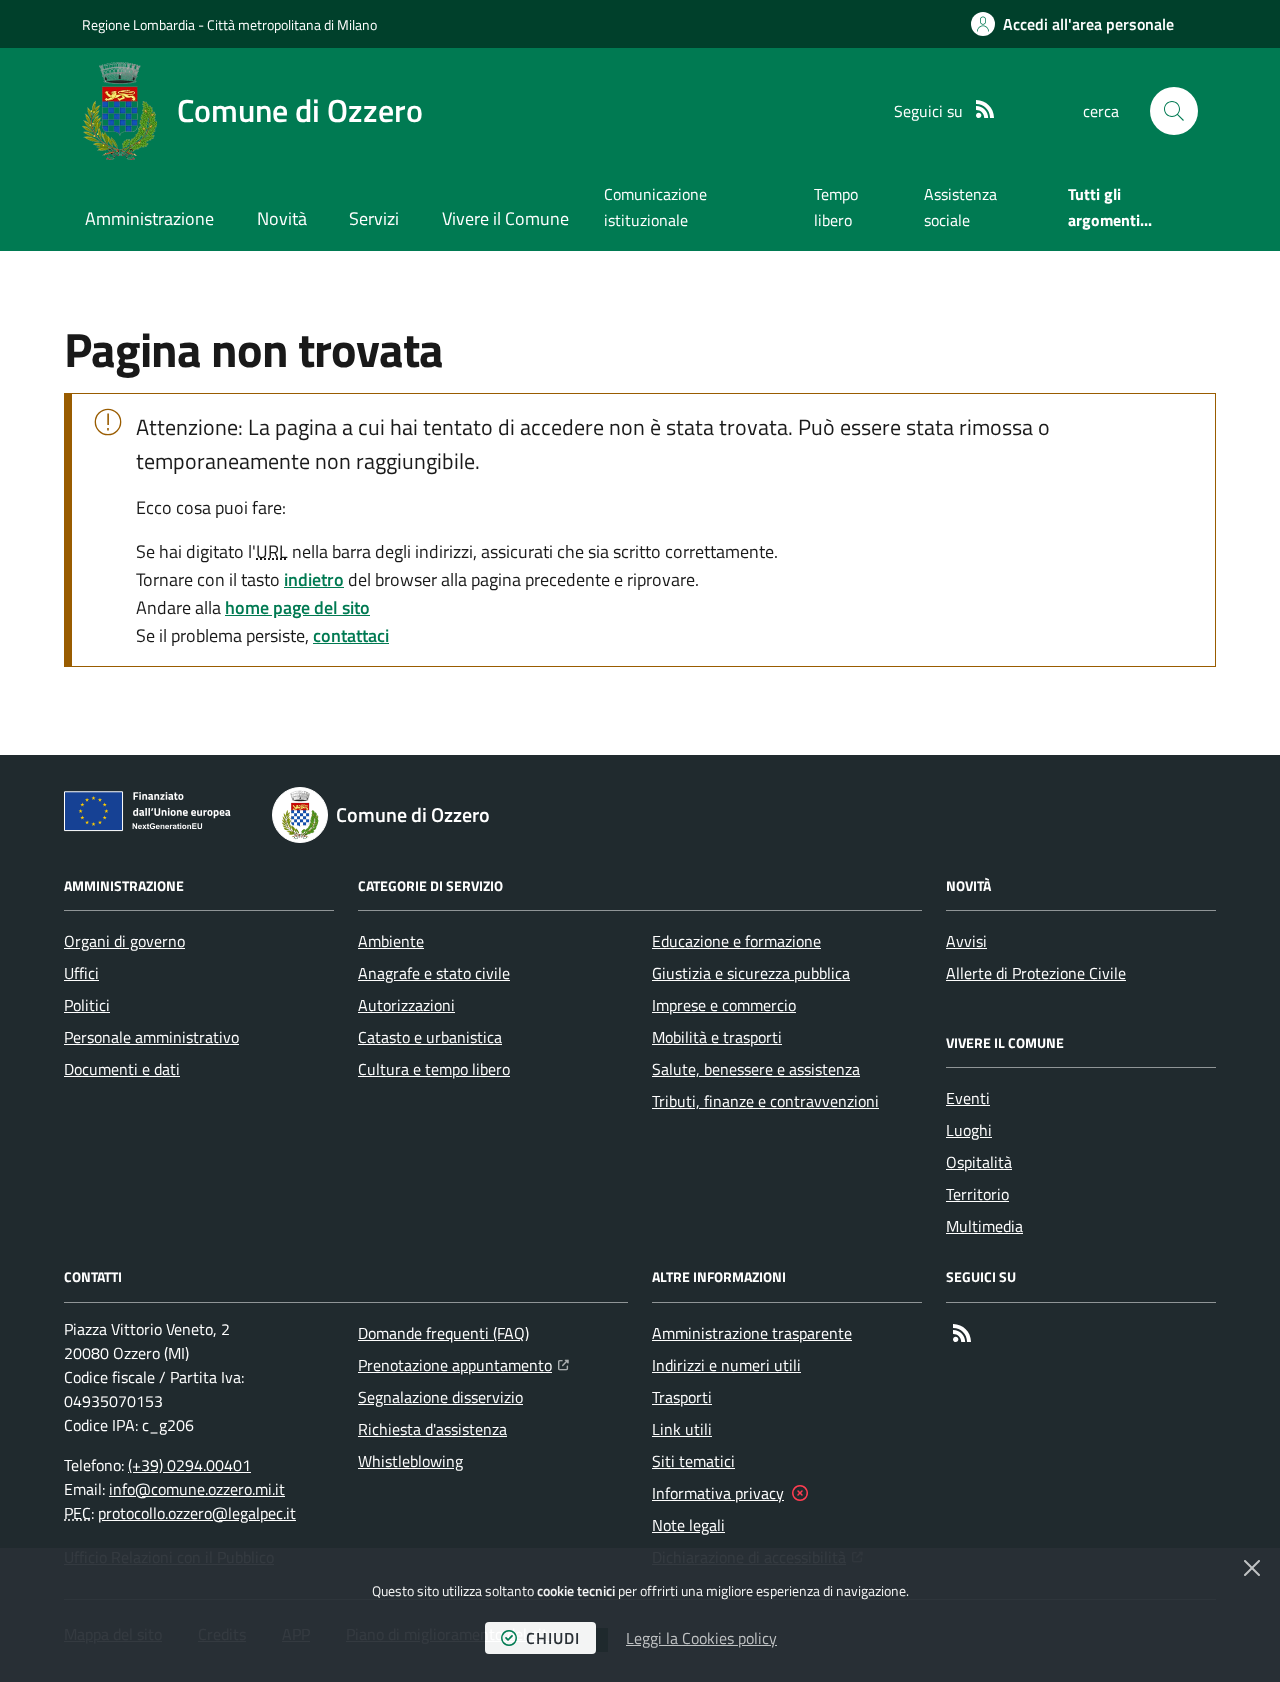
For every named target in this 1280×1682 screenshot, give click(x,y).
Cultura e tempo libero (434, 1069)
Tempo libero (836, 207)
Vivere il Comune (505, 218)
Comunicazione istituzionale (655, 207)
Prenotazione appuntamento (463, 1364)
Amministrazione (149, 218)
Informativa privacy (718, 1493)
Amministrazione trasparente (752, 1333)
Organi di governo (124, 941)
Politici (87, 1005)
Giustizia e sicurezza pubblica (751, 973)
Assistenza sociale (960, 207)
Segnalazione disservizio (440, 1397)
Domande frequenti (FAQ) (443, 1333)
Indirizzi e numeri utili (726, 1365)
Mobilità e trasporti (717, 1037)
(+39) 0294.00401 (189, 1465)
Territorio (977, 1194)
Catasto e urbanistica (430, 1037)
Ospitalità (979, 1162)
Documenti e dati (122, 1069)
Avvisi (966, 941)
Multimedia (984, 1226)
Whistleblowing (410, 1461)
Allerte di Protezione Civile (1036, 973)
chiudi (553, 1638)
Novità (282, 218)
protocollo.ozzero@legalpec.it (197, 1513)
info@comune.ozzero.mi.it (197, 1489)
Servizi (374, 218)
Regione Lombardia (138, 24)
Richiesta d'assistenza (432, 1429)
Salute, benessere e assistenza (756, 1069)
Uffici (81, 973)
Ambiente (391, 941)
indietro (314, 579)
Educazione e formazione (736, 941)
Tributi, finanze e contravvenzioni (765, 1101)
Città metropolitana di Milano (292, 24)
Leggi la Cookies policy (701, 1638)
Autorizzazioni (406, 1005)
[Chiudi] (1252, 1568)
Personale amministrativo (151, 1037)
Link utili (682, 1429)
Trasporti (682, 1397)
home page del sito (297, 607)
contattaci (351, 635)
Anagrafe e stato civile (434, 973)
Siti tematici (693, 1461)
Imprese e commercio (724, 1005)
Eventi (968, 1098)
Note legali (688, 1525)
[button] (1174, 111)
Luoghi (969, 1130)
